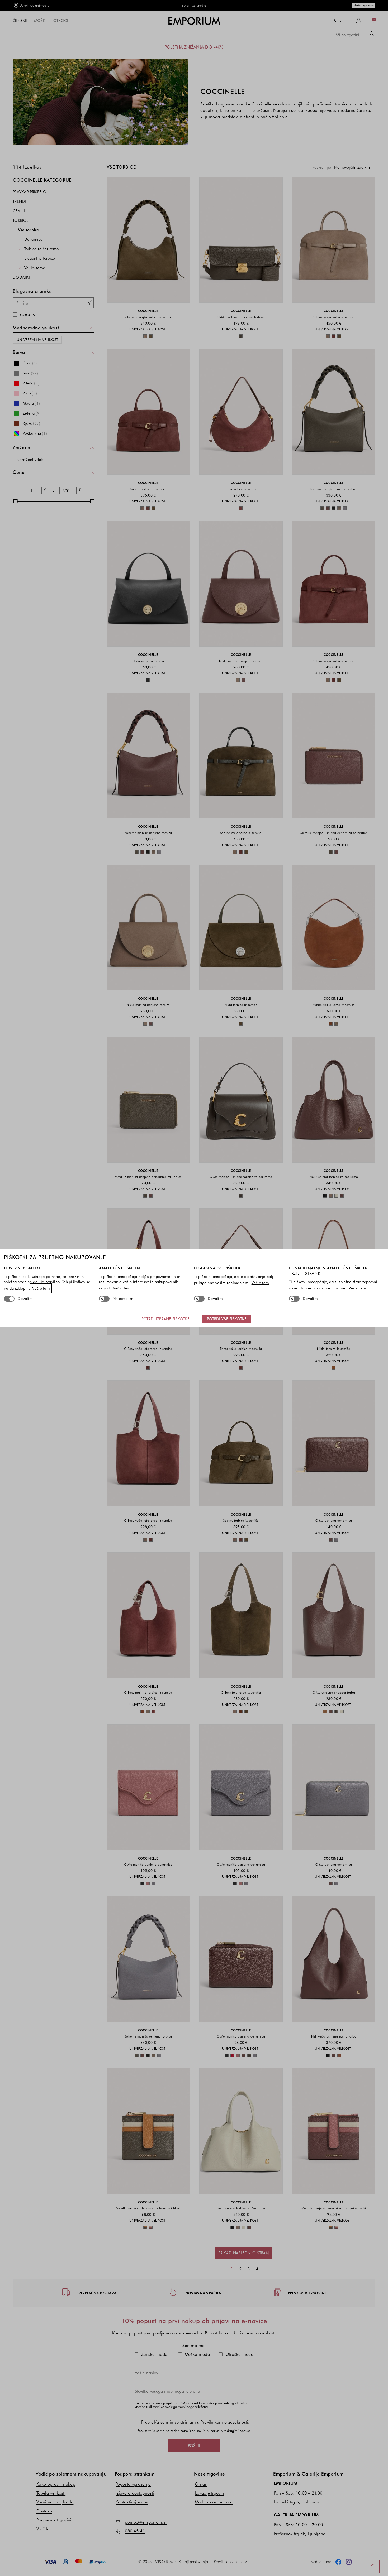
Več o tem (41, 1288)
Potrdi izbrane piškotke (165, 1319)
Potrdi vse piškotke (227, 1319)
